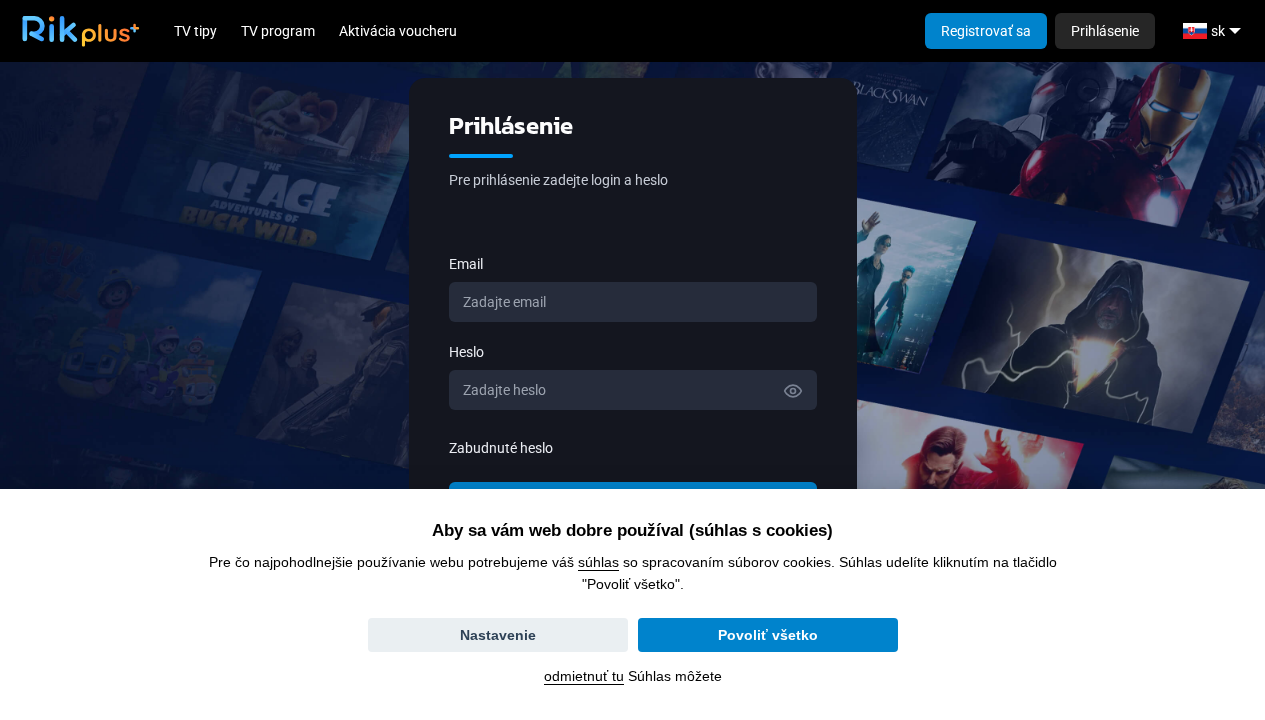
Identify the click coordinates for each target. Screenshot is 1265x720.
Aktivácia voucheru (398, 31)
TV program (278, 31)
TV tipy (195, 31)
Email (466, 264)
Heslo (466, 352)
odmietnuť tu (584, 676)
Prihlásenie (1105, 31)
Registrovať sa (986, 31)
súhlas (598, 562)
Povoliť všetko (768, 635)
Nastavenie (498, 635)
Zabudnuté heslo (501, 448)
